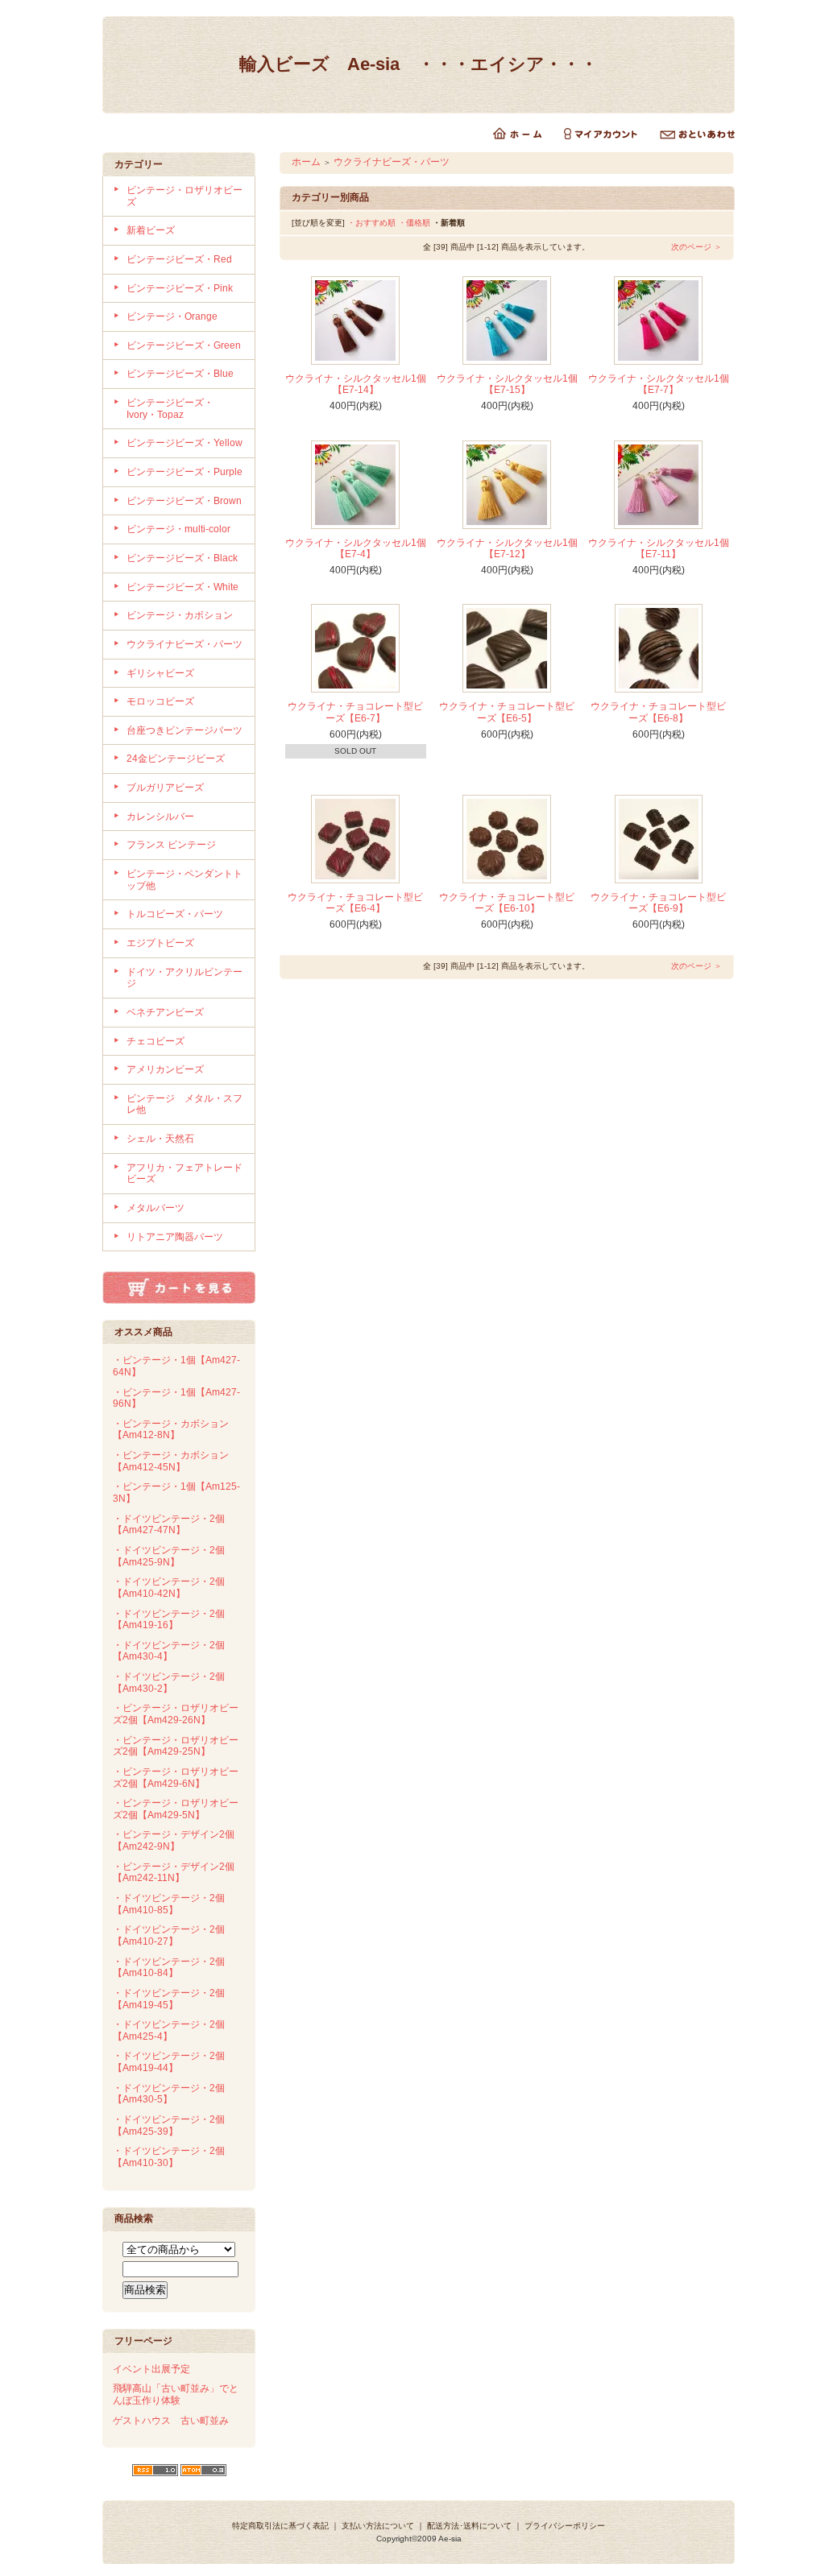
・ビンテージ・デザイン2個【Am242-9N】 (174, 1840)
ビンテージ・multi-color (178, 529)
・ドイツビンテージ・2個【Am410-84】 (169, 1968)
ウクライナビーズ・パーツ (184, 644)
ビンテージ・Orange (172, 316)
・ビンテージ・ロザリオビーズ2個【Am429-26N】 (176, 1714)
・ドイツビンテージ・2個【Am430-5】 (169, 2094)
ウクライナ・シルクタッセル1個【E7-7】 (659, 385)
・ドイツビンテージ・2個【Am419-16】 (169, 1620)
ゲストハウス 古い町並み (171, 2421)
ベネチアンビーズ (165, 1012)
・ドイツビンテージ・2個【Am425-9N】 (169, 1556)
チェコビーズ (155, 1041)
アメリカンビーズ (165, 1069)
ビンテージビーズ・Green (184, 345)
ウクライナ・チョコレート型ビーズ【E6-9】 (658, 903)
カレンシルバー (160, 817)
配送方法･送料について (469, 2526)
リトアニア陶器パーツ (175, 1237)
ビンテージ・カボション (180, 615)
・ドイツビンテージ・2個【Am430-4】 (169, 1651)
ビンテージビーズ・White (182, 587)
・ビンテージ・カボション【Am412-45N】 (171, 1461)
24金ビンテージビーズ (176, 759)
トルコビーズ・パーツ (175, 914)
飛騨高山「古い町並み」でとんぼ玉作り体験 (176, 2394)
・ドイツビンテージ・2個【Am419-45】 (169, 1999)
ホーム (306, 162)
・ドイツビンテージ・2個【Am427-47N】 (169, 1525)
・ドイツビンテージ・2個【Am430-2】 (169, 1683)
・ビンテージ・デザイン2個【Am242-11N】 (174, 1873)
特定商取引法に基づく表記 (280, 2526)
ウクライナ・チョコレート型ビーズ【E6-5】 (507, 712)
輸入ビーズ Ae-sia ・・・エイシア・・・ (419, 64)
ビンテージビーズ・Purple (184, 472)
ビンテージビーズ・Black (182, 558)
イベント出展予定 (151, 2369)
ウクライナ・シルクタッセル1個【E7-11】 (659, 549)
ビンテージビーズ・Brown (184, 501)
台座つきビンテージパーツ (184, 730)
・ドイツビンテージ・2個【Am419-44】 (169, 2062)
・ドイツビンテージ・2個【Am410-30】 (169, 2157)
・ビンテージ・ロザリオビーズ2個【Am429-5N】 (176, 1809)
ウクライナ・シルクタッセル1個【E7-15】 (507, 385)
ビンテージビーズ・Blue (180, 374)
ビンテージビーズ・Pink (180, 288)
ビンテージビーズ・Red (179, 259)
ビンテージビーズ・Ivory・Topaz (170, 409)
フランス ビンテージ (171, 845)
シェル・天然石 (160, 1139)
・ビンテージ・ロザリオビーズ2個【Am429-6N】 (176, 1778)
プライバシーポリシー (565, 2526)
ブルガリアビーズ (165, 788)
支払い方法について (378, 2526)
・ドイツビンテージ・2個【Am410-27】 (169, 1935)
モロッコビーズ (160, 701)
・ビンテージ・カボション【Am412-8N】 (171, 1430)
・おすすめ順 (371, 223)
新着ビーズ (151, 230)
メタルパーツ (155, 1208)
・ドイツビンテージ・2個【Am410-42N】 (169, 1588)
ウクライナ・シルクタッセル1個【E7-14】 (356, 385)
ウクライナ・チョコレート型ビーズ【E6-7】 (355, 712)
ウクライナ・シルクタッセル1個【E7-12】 (507, 549)
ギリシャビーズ (160, 673)
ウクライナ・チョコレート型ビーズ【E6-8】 (658, 712)
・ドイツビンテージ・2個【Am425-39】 (169, 2125)
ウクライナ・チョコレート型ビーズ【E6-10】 (507, 903)
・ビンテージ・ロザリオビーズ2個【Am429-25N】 (176, 1746)
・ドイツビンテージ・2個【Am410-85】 (169, 1904)
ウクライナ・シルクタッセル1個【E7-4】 (356, 549)
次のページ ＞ (696, 247)
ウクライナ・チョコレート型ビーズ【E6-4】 (355, 903)
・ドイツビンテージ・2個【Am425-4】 (169, 2030)
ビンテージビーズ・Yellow (184, 443)
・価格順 (414, 223)
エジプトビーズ (160, 943)
